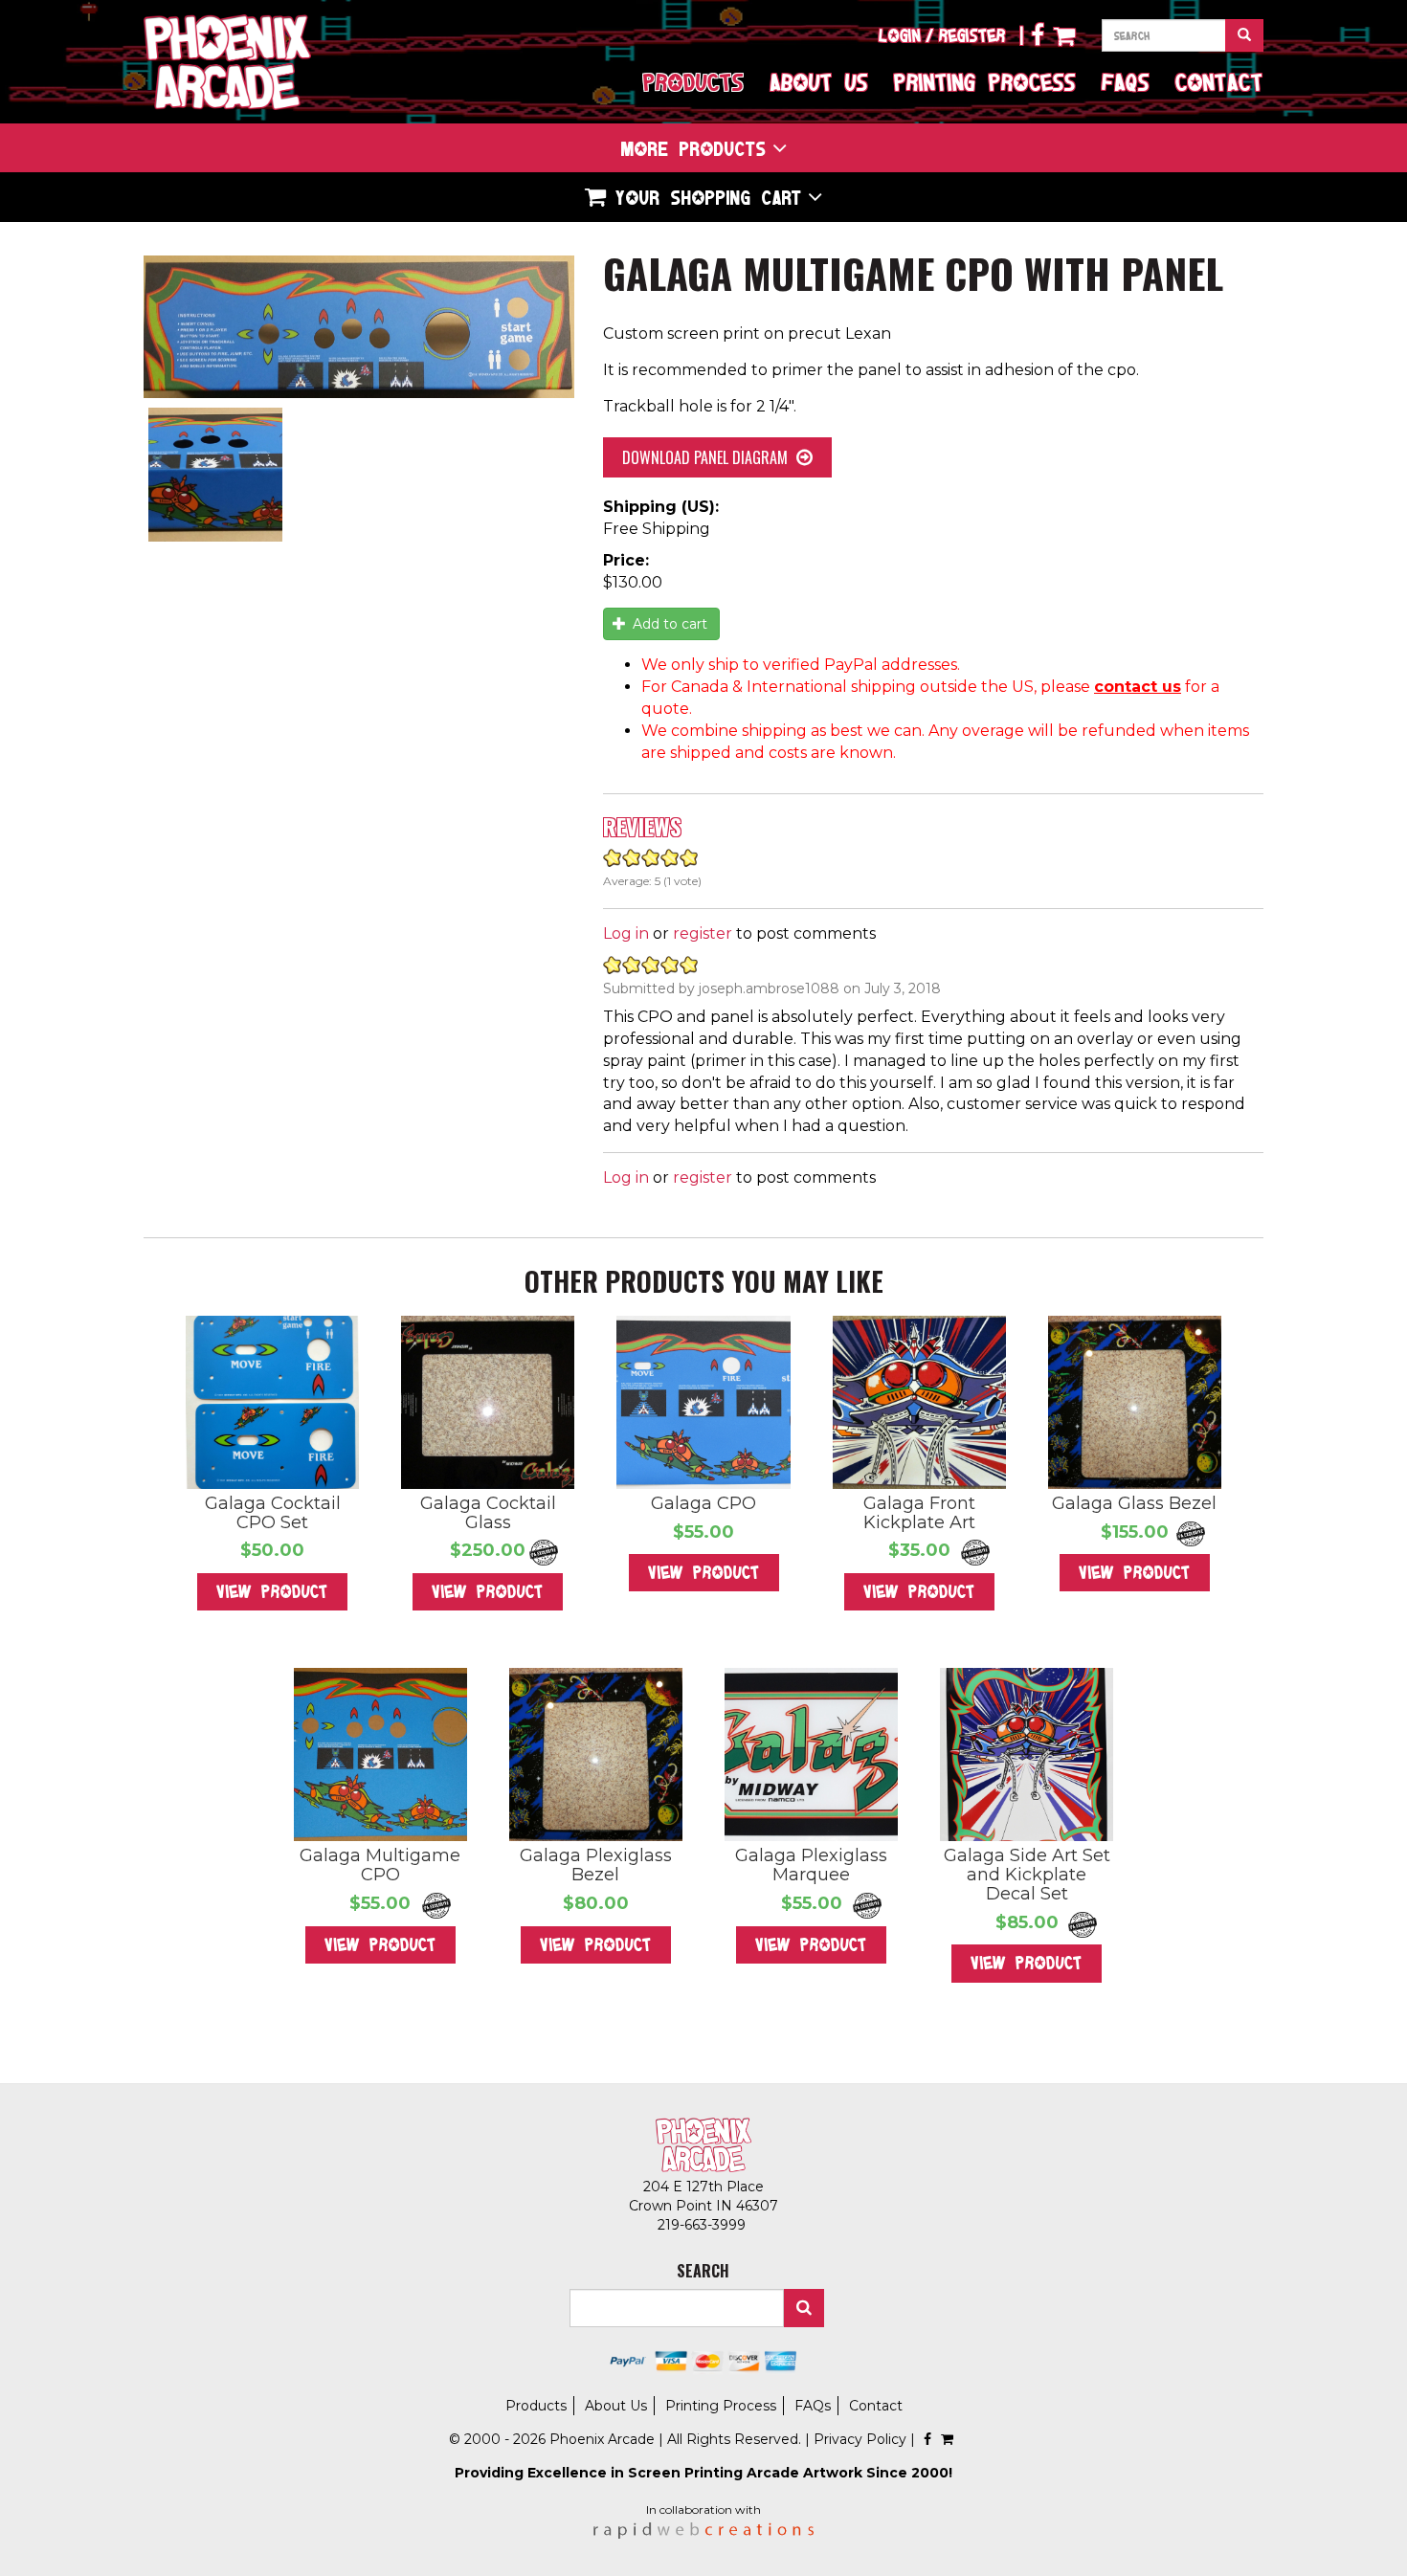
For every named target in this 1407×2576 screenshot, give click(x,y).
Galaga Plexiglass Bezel (596, 1865)
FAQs (1126, 82)
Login (900, 35)
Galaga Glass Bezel (1134, 1503)
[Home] (227, 62)
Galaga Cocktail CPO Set (273, 1513)
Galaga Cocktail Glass (488, 1513)
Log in (626, 933)
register (703, 933)
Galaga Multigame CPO (380, 1865)
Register (972, 35)
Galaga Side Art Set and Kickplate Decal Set (1027, 1875)
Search (804, 2308)
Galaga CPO (703, 1503)
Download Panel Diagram (705, 457)
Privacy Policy (860, 2439)
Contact (1219, 82)
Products (693, 82)
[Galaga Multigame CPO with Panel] (359, 327)
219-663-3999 (703, 2225)
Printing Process (985, 82)
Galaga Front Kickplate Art (919, 1513)
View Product (272, 1591)
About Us (819, 82)
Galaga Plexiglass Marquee (811, 1865)
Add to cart (668, 624)
